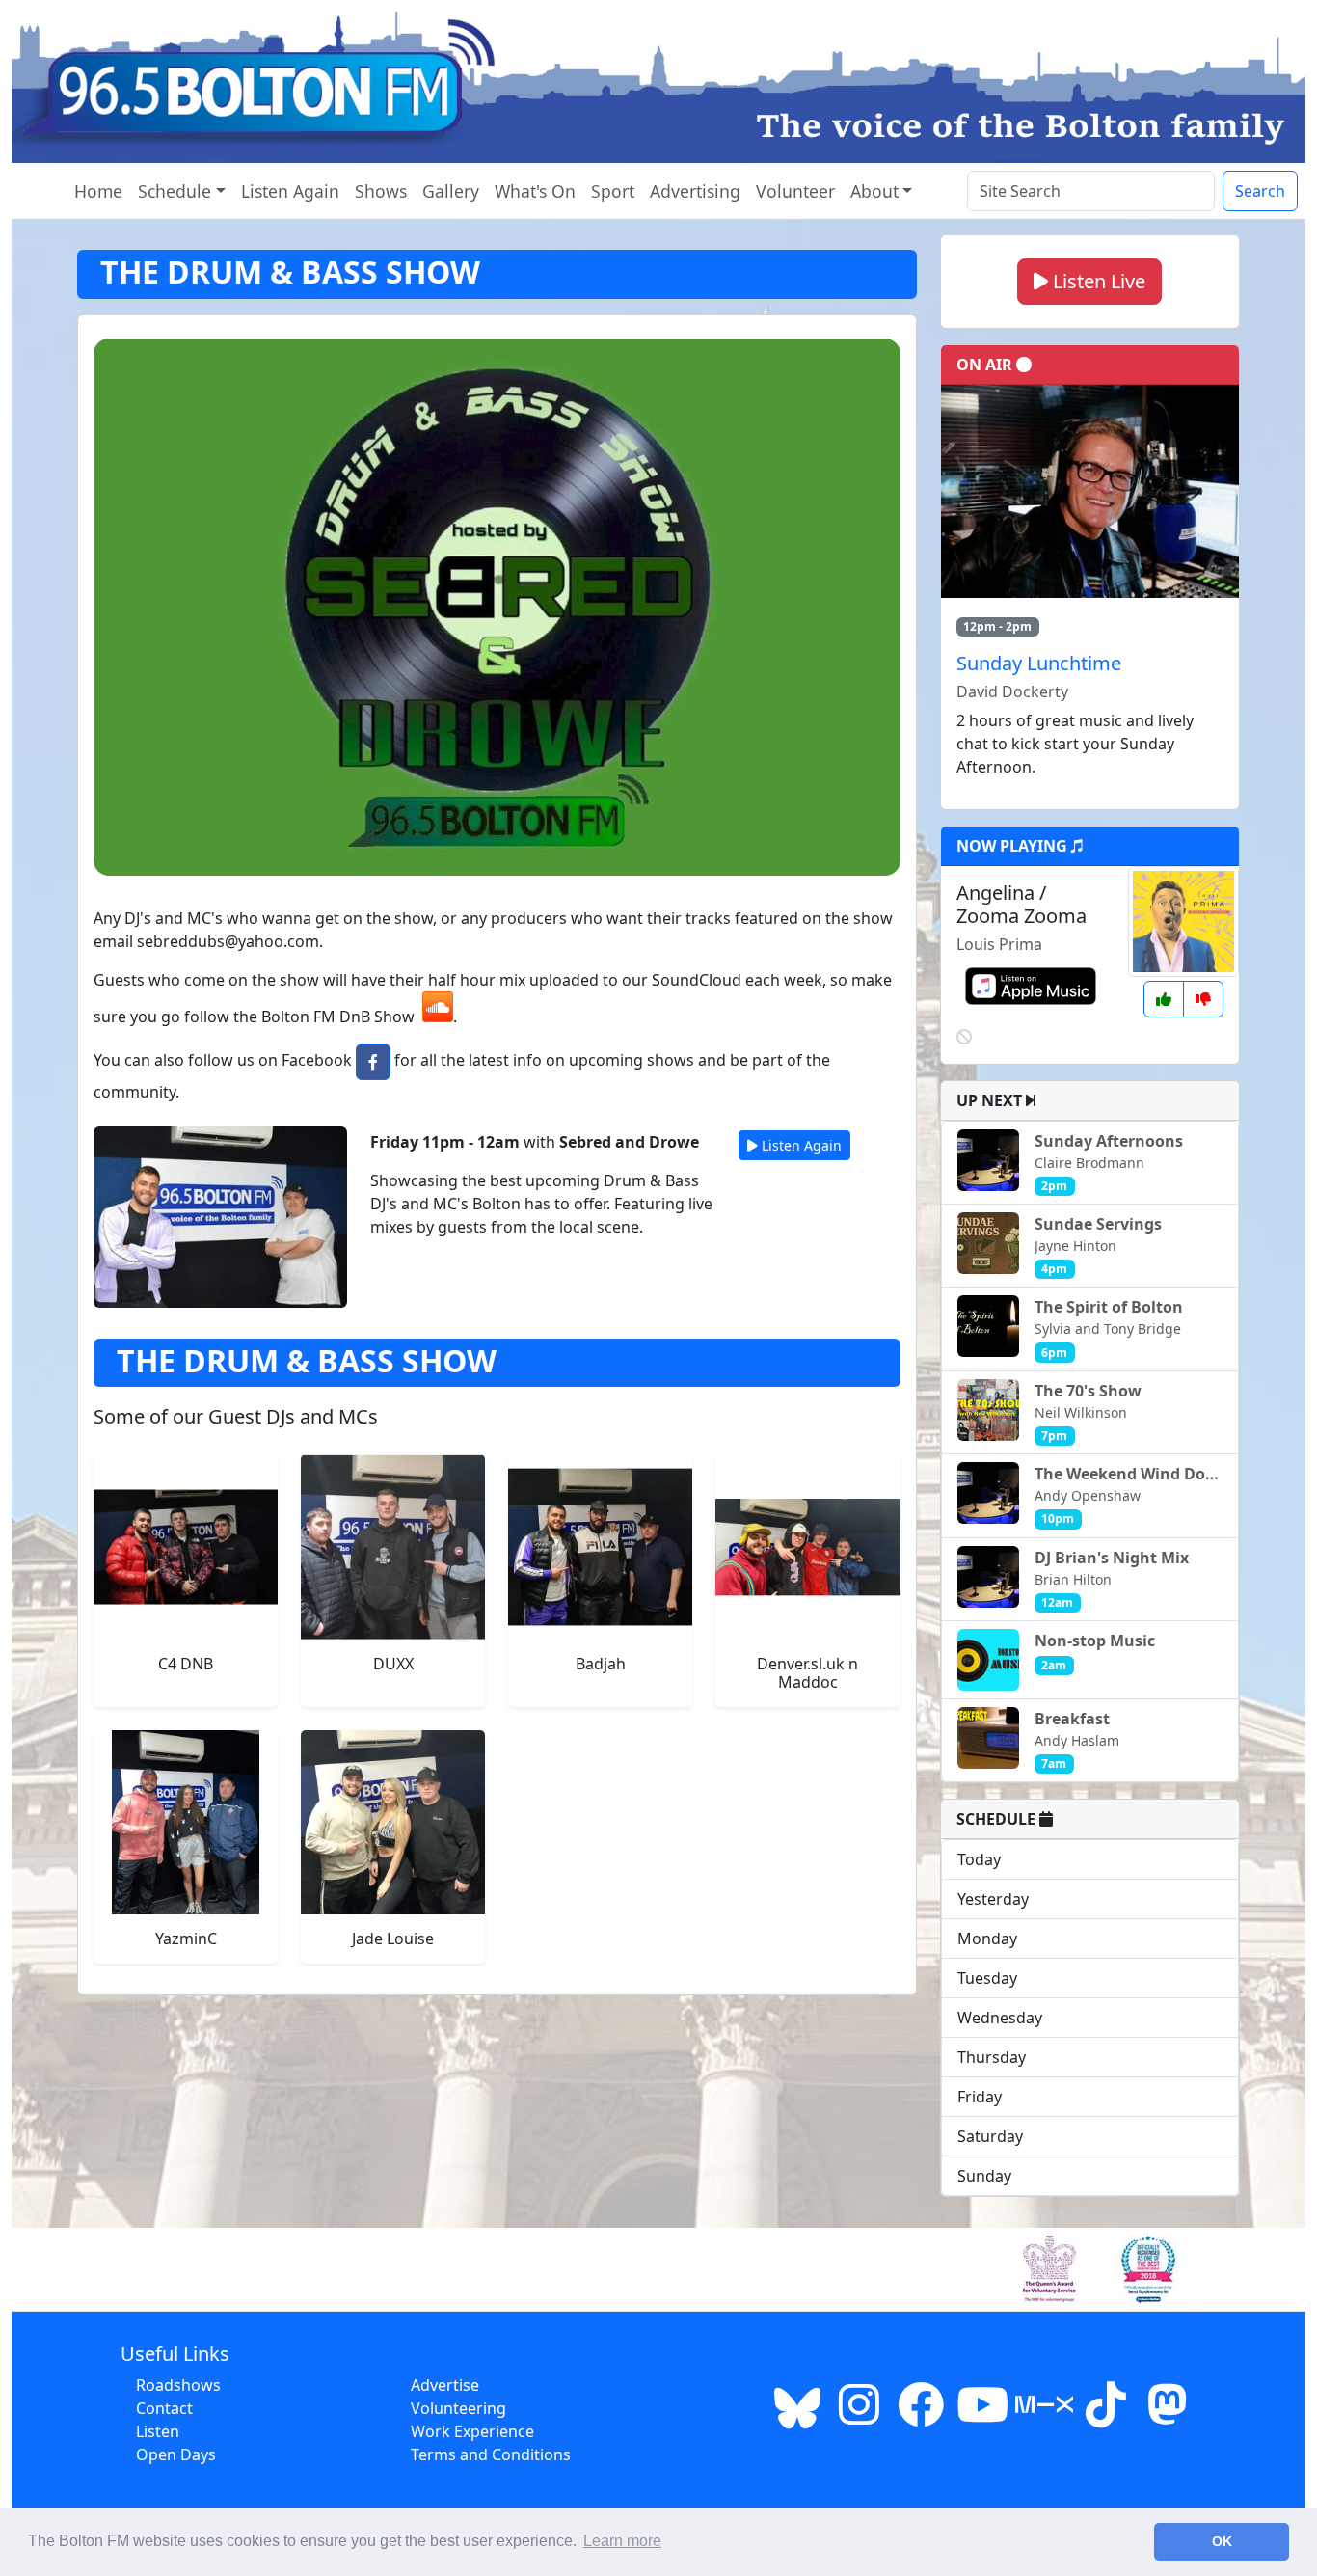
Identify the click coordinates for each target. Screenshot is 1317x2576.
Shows (381, 191)
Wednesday (1000, 2018)
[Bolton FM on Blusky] (797, 2416)
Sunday (984, 2176)
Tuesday (987, 1978)
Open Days (176, 2454)
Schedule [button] (175, 191)
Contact (164, 2408)
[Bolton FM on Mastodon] (1168, 2416)
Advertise (445, 2385)
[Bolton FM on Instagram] (859, 2416)
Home (98, 191)
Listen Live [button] (1097, 281)
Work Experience (472, 2431)
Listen (158, 2431)
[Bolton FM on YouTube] (982, 2416)
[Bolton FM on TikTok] (1106, 2416)
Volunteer (795, 191)
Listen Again (290, 191)
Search (1260, 191)
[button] (373, 1062)
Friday (980, 2097)
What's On (535, 191)
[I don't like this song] (1203, 999)
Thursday (992, 2057)
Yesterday (993, 1899)
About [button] (874, 191)
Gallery (451, 191)
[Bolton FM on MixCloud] (1044, 2416)
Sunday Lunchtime (1039, 663)
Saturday (990, 2136)
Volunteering (458, 2408)
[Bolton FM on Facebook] (921, 2416)
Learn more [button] (622, 2541)
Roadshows (178, 2385)
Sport (613, 191)
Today (979, 1859)
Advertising (695, 191)
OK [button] (1222, 2541)
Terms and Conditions (491, 2454)
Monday (987, 1939)
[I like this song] (1164, 999)
